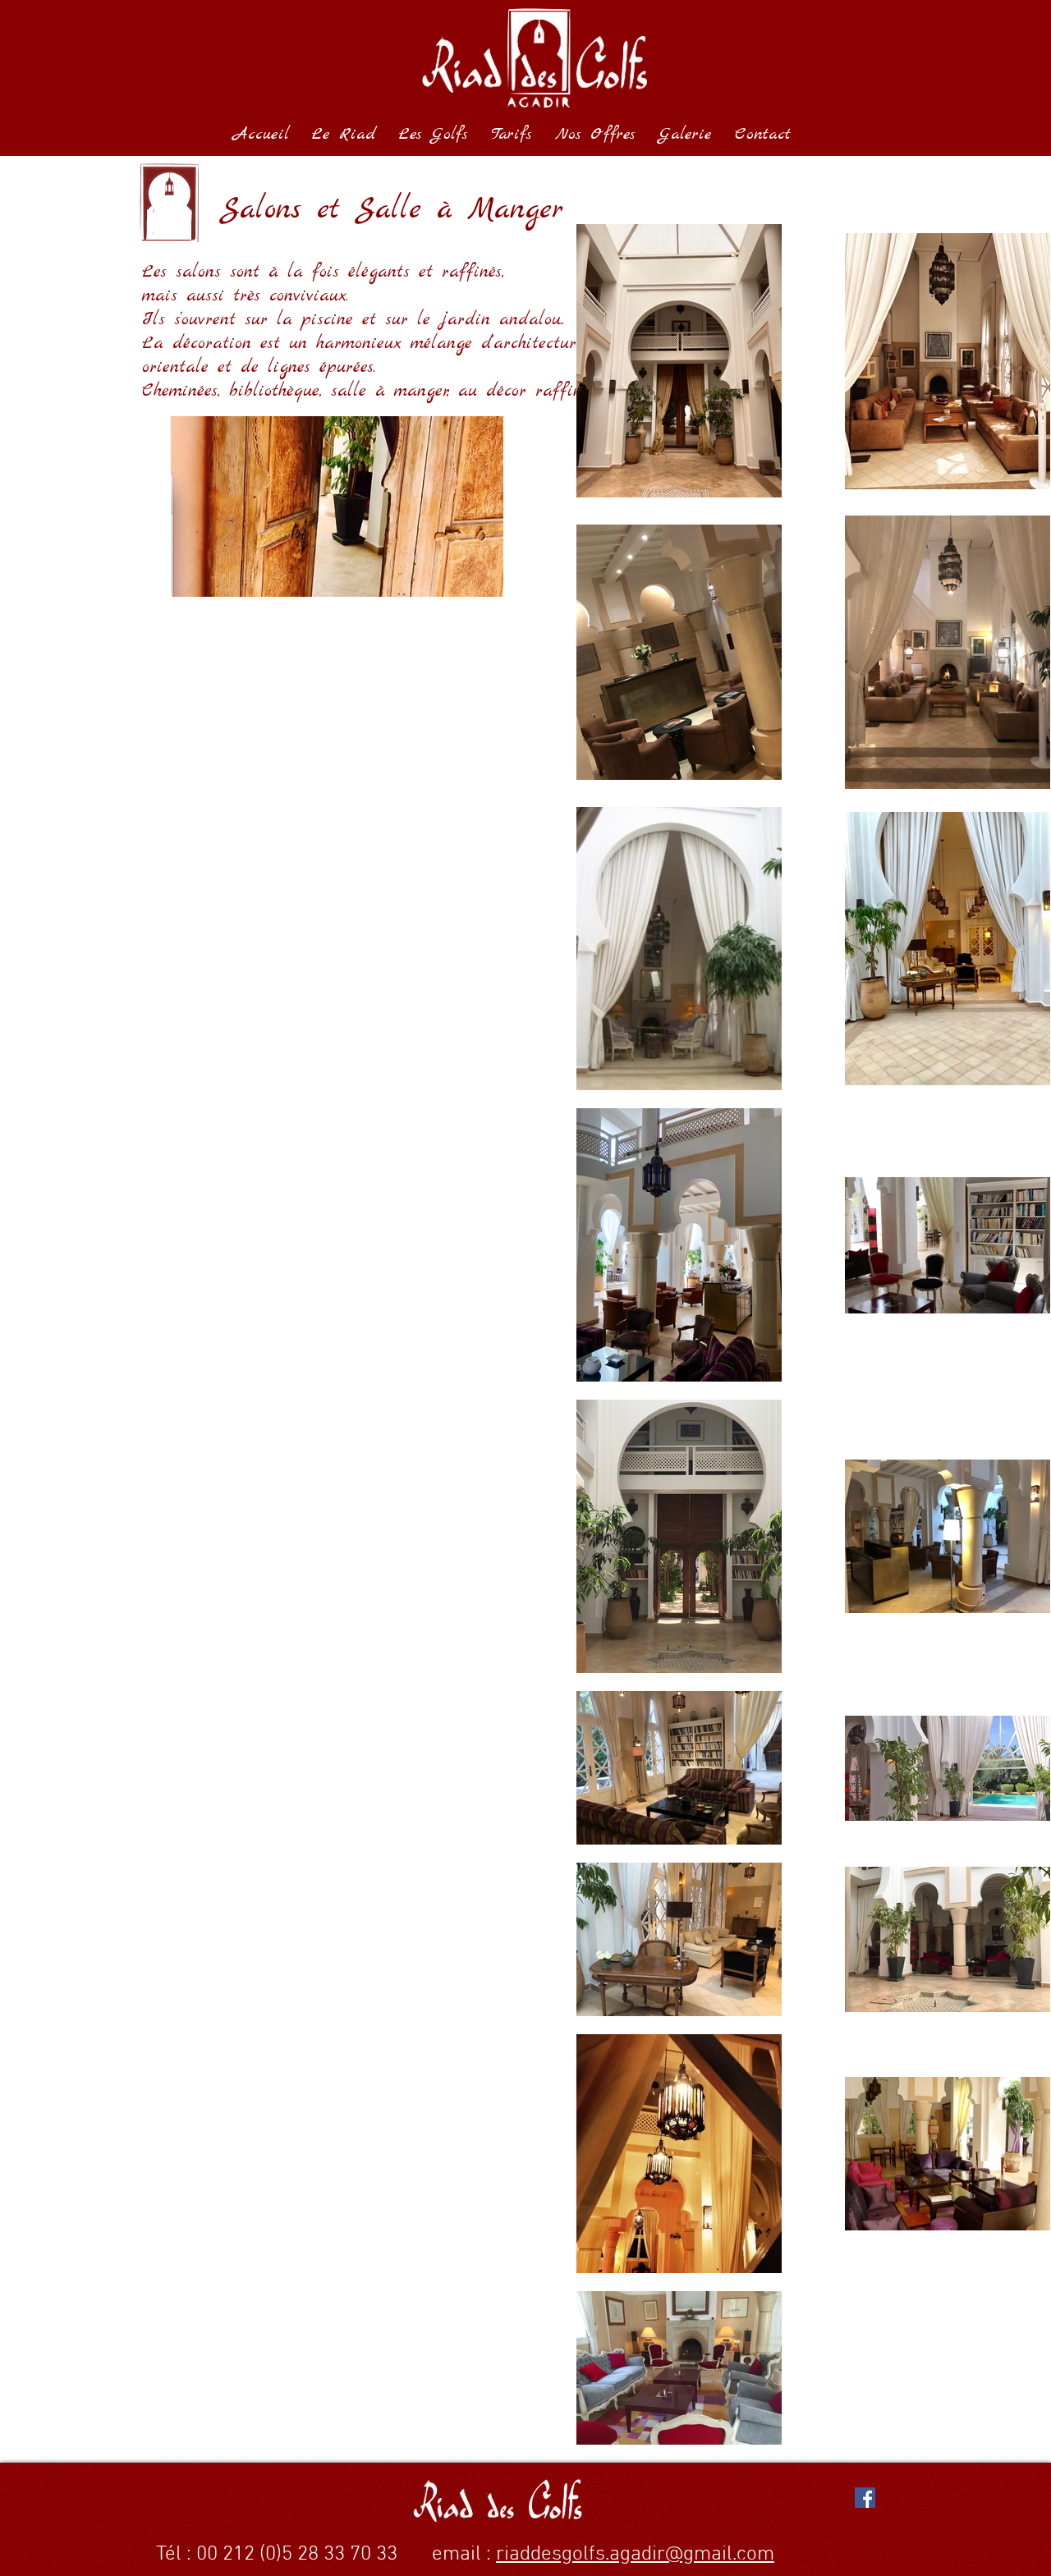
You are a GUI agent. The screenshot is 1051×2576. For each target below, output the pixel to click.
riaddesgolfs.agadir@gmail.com (635, 2555)
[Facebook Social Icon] (865, 2498)
